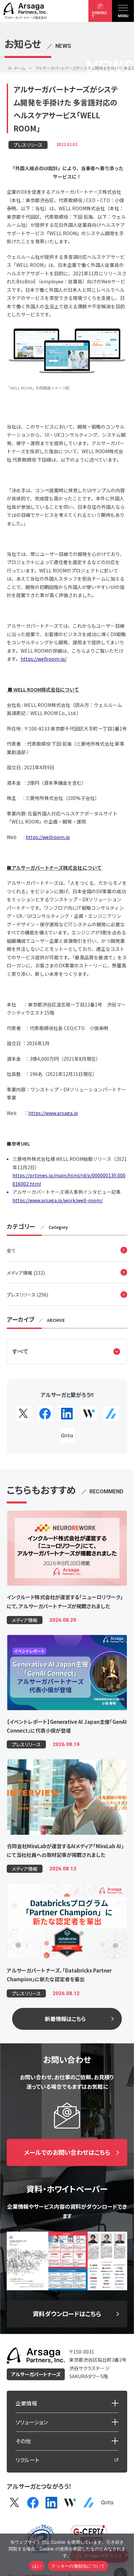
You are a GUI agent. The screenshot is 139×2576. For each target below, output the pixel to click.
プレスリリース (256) (27, 1295)
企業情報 (26, 2403)
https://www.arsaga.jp (53, 1113)
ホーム (19, 68)
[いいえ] (126, 2554)
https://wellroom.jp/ (44, 659)
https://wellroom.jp (48, 837)
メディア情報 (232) (26, 1273)
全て (11, 1250)
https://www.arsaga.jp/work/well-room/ (58, 1200)
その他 (23, 2441)
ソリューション (32, 2422)
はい (37, 2566)
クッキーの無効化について (78, 2566)
